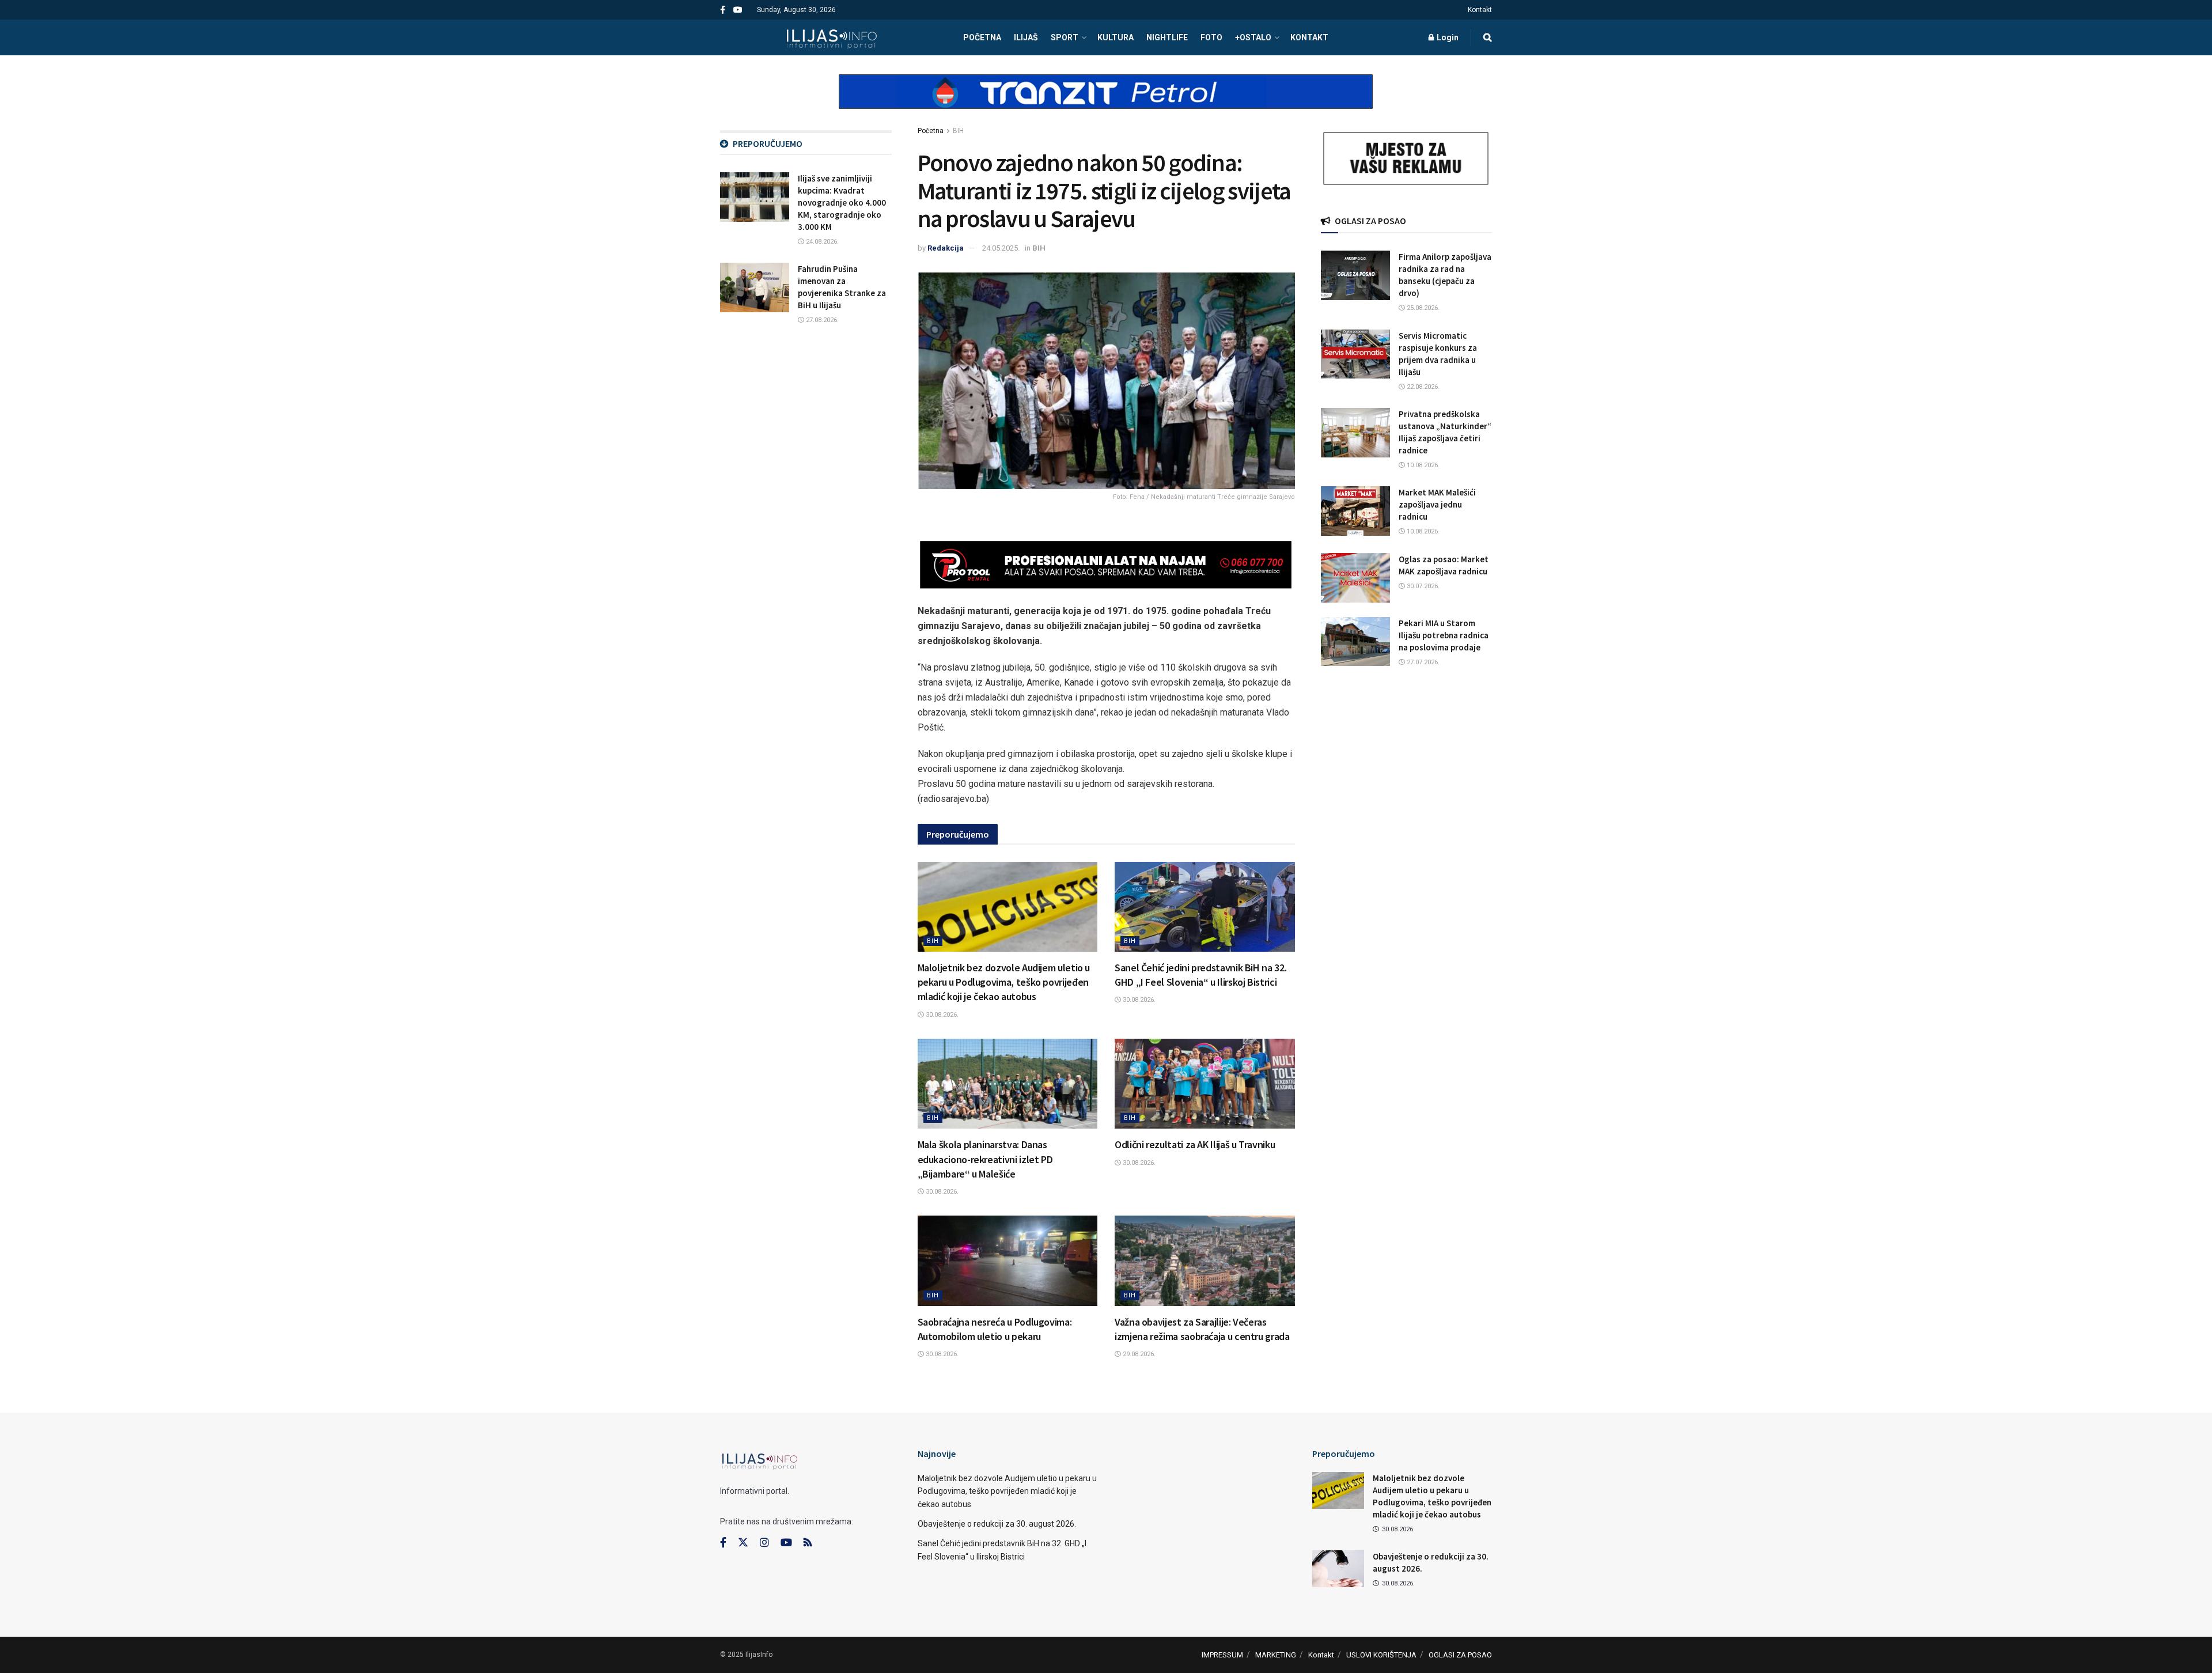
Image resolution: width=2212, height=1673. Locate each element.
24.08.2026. (821, 242)
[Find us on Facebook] (723, 10)
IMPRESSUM (1222, 1655)
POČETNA (982, 37)
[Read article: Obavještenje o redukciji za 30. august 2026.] (1338, 1569)
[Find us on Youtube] (738, 10)
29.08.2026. (1138, 1354)
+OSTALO (1253, 37)
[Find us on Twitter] (743, 1543)
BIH (958, 131)
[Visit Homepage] (832, 37)
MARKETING (1276, 1655)
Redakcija (946, 248)
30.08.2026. (941, 1015)
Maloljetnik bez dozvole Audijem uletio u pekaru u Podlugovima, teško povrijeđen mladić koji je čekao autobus (1004, 982)
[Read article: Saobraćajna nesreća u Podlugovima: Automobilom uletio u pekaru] (1008, 1261)
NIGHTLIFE (1167, 37)
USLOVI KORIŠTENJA (1381, 1655)
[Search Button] (1488, 37)
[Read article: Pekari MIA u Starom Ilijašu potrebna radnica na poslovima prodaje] (1355, 642)
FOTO (1211, 37)
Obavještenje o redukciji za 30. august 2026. (997, 1524)
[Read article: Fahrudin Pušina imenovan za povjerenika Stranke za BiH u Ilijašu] (755, 287)
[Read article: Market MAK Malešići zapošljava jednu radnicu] (1355, 511)
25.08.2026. (1422, 308)
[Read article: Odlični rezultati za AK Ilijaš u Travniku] (1205, 1084)
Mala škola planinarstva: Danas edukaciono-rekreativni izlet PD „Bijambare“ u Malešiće (985, 1159)
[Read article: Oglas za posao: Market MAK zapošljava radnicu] (1355, 578)
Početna (931, 131)
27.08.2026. (821, 320)
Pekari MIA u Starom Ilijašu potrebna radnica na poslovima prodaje (1444, 635)
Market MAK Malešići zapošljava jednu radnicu (1437, 504)
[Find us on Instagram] (764, 1543)
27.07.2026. (1422, 662)
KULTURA (1116, 37)
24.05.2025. (1001, 248)
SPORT (1065, 37)
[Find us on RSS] (808, 1543)
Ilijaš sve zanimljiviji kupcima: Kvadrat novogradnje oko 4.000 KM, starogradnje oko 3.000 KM (842, 202)
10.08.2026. (1422, 465)
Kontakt (1480, 10)
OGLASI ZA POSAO (1460, 1655)
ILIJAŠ (1026, 37)
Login (1447, 37)
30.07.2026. (1422, 586)
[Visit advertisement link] (1106, 101)
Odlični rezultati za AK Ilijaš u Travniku (1195, 1144)
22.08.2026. (1422, 387)
